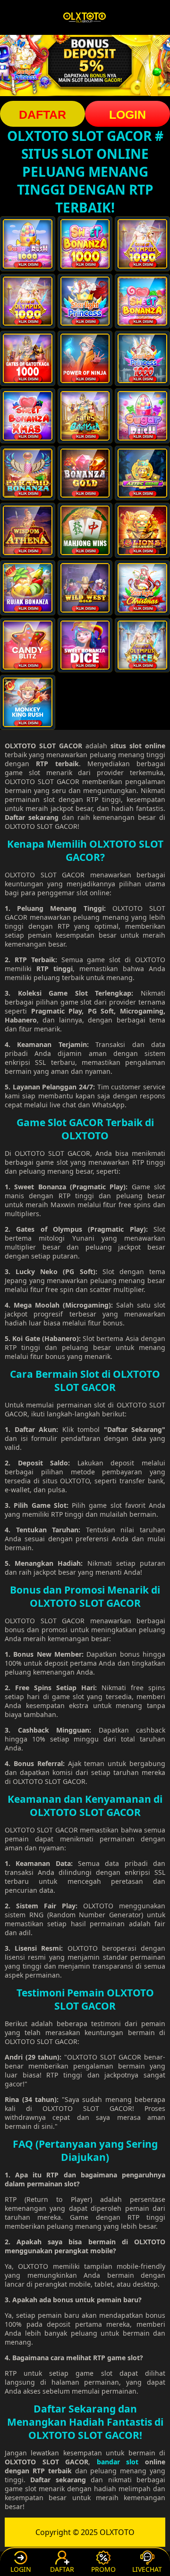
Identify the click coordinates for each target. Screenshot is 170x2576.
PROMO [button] (103, 2569)
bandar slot (118, 2462)
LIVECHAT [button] (147, 2569)
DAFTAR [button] (42, 114)
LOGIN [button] (127, 114)
